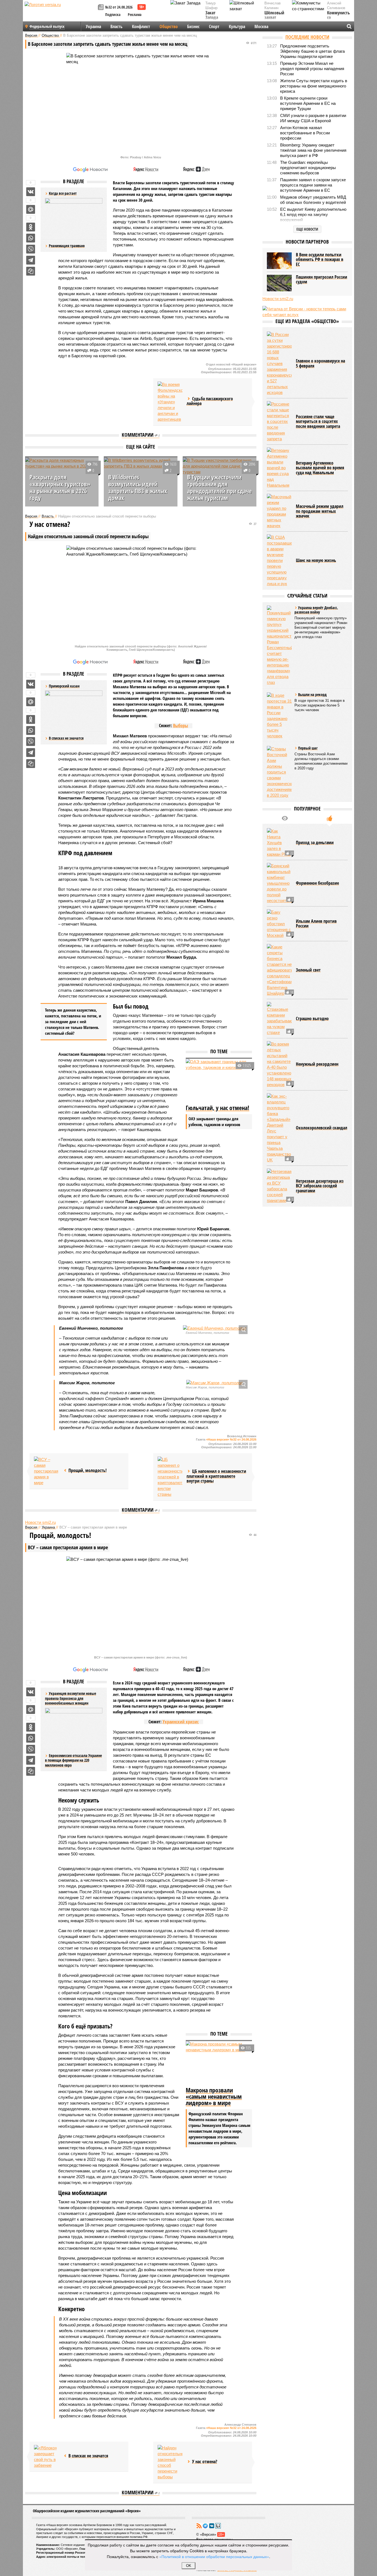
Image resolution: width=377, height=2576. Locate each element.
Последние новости (307, 37)
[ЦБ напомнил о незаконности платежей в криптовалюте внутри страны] (170, 1477)
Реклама (135, 14)
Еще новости (307, 229)
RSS (199, 2526)
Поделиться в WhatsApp (31, 238)
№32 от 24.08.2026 (119, 7)
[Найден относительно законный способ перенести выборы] (170, 2462)
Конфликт (141, 26)
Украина (93, 26)
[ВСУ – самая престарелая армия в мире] (46, 1471)
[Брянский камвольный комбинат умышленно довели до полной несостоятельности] (279, 883)
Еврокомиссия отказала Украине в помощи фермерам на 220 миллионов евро (73, 1760)
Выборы (180, 726)
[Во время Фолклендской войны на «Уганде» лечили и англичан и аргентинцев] (170, 402)
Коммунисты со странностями (340, 18)
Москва (261, 26)
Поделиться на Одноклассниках (31, 227)
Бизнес (193, 26)
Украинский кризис (181, 1722)
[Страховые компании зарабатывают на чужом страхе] (279, 1019)
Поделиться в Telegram (31, 260)
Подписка (113, 14)
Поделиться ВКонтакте (31, 192)
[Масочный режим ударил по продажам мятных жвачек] (279, 511)
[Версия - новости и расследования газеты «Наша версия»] (60, 13)
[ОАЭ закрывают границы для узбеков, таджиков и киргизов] (219, 1081)
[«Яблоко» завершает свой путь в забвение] (46, 2457)
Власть (116, 26)
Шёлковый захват (274, 15)
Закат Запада (212, 15)
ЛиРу (218, 2526)
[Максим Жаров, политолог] (214, 1383)
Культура (237, 26)
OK (189, 2566)
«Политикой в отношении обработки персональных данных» (214, 2556)
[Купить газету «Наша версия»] (102, 8)
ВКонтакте (212, 2526)
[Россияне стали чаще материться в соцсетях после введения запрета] (279, 421)
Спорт (214, 26)
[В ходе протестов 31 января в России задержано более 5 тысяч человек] (279, 716)
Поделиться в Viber (31, 249)
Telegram (205, 2526)
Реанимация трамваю (67, 246)
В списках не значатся (66, 738)
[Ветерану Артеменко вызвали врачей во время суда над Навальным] (279, 468)
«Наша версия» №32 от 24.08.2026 (231, 1439)
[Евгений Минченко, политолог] (214, 1328)
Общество (169, 26)
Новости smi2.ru (40, 1522)
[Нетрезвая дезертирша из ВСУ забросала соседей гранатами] (279, 1186)
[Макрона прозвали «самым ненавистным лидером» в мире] (219, 2063)
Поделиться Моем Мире (31, 209)
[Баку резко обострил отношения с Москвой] (279, 924)
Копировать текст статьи (31, 271)
